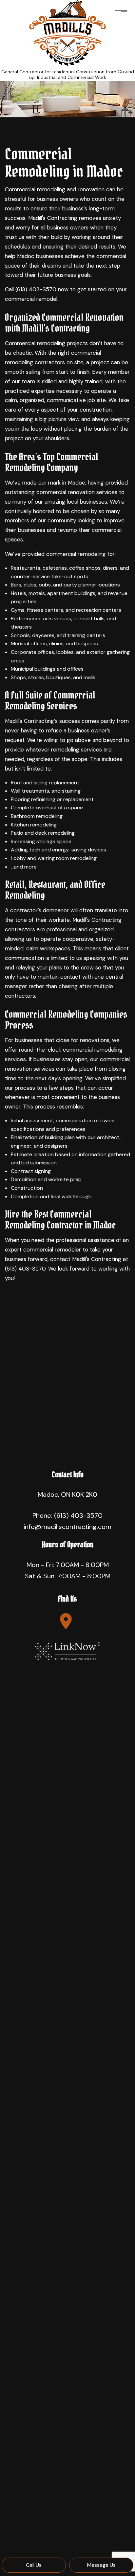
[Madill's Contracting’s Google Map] (66, 1621)
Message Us (101, 2565)
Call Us (34, 2565)
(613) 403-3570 (78, 1515)
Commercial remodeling (35, 189)
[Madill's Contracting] (67, 32)
